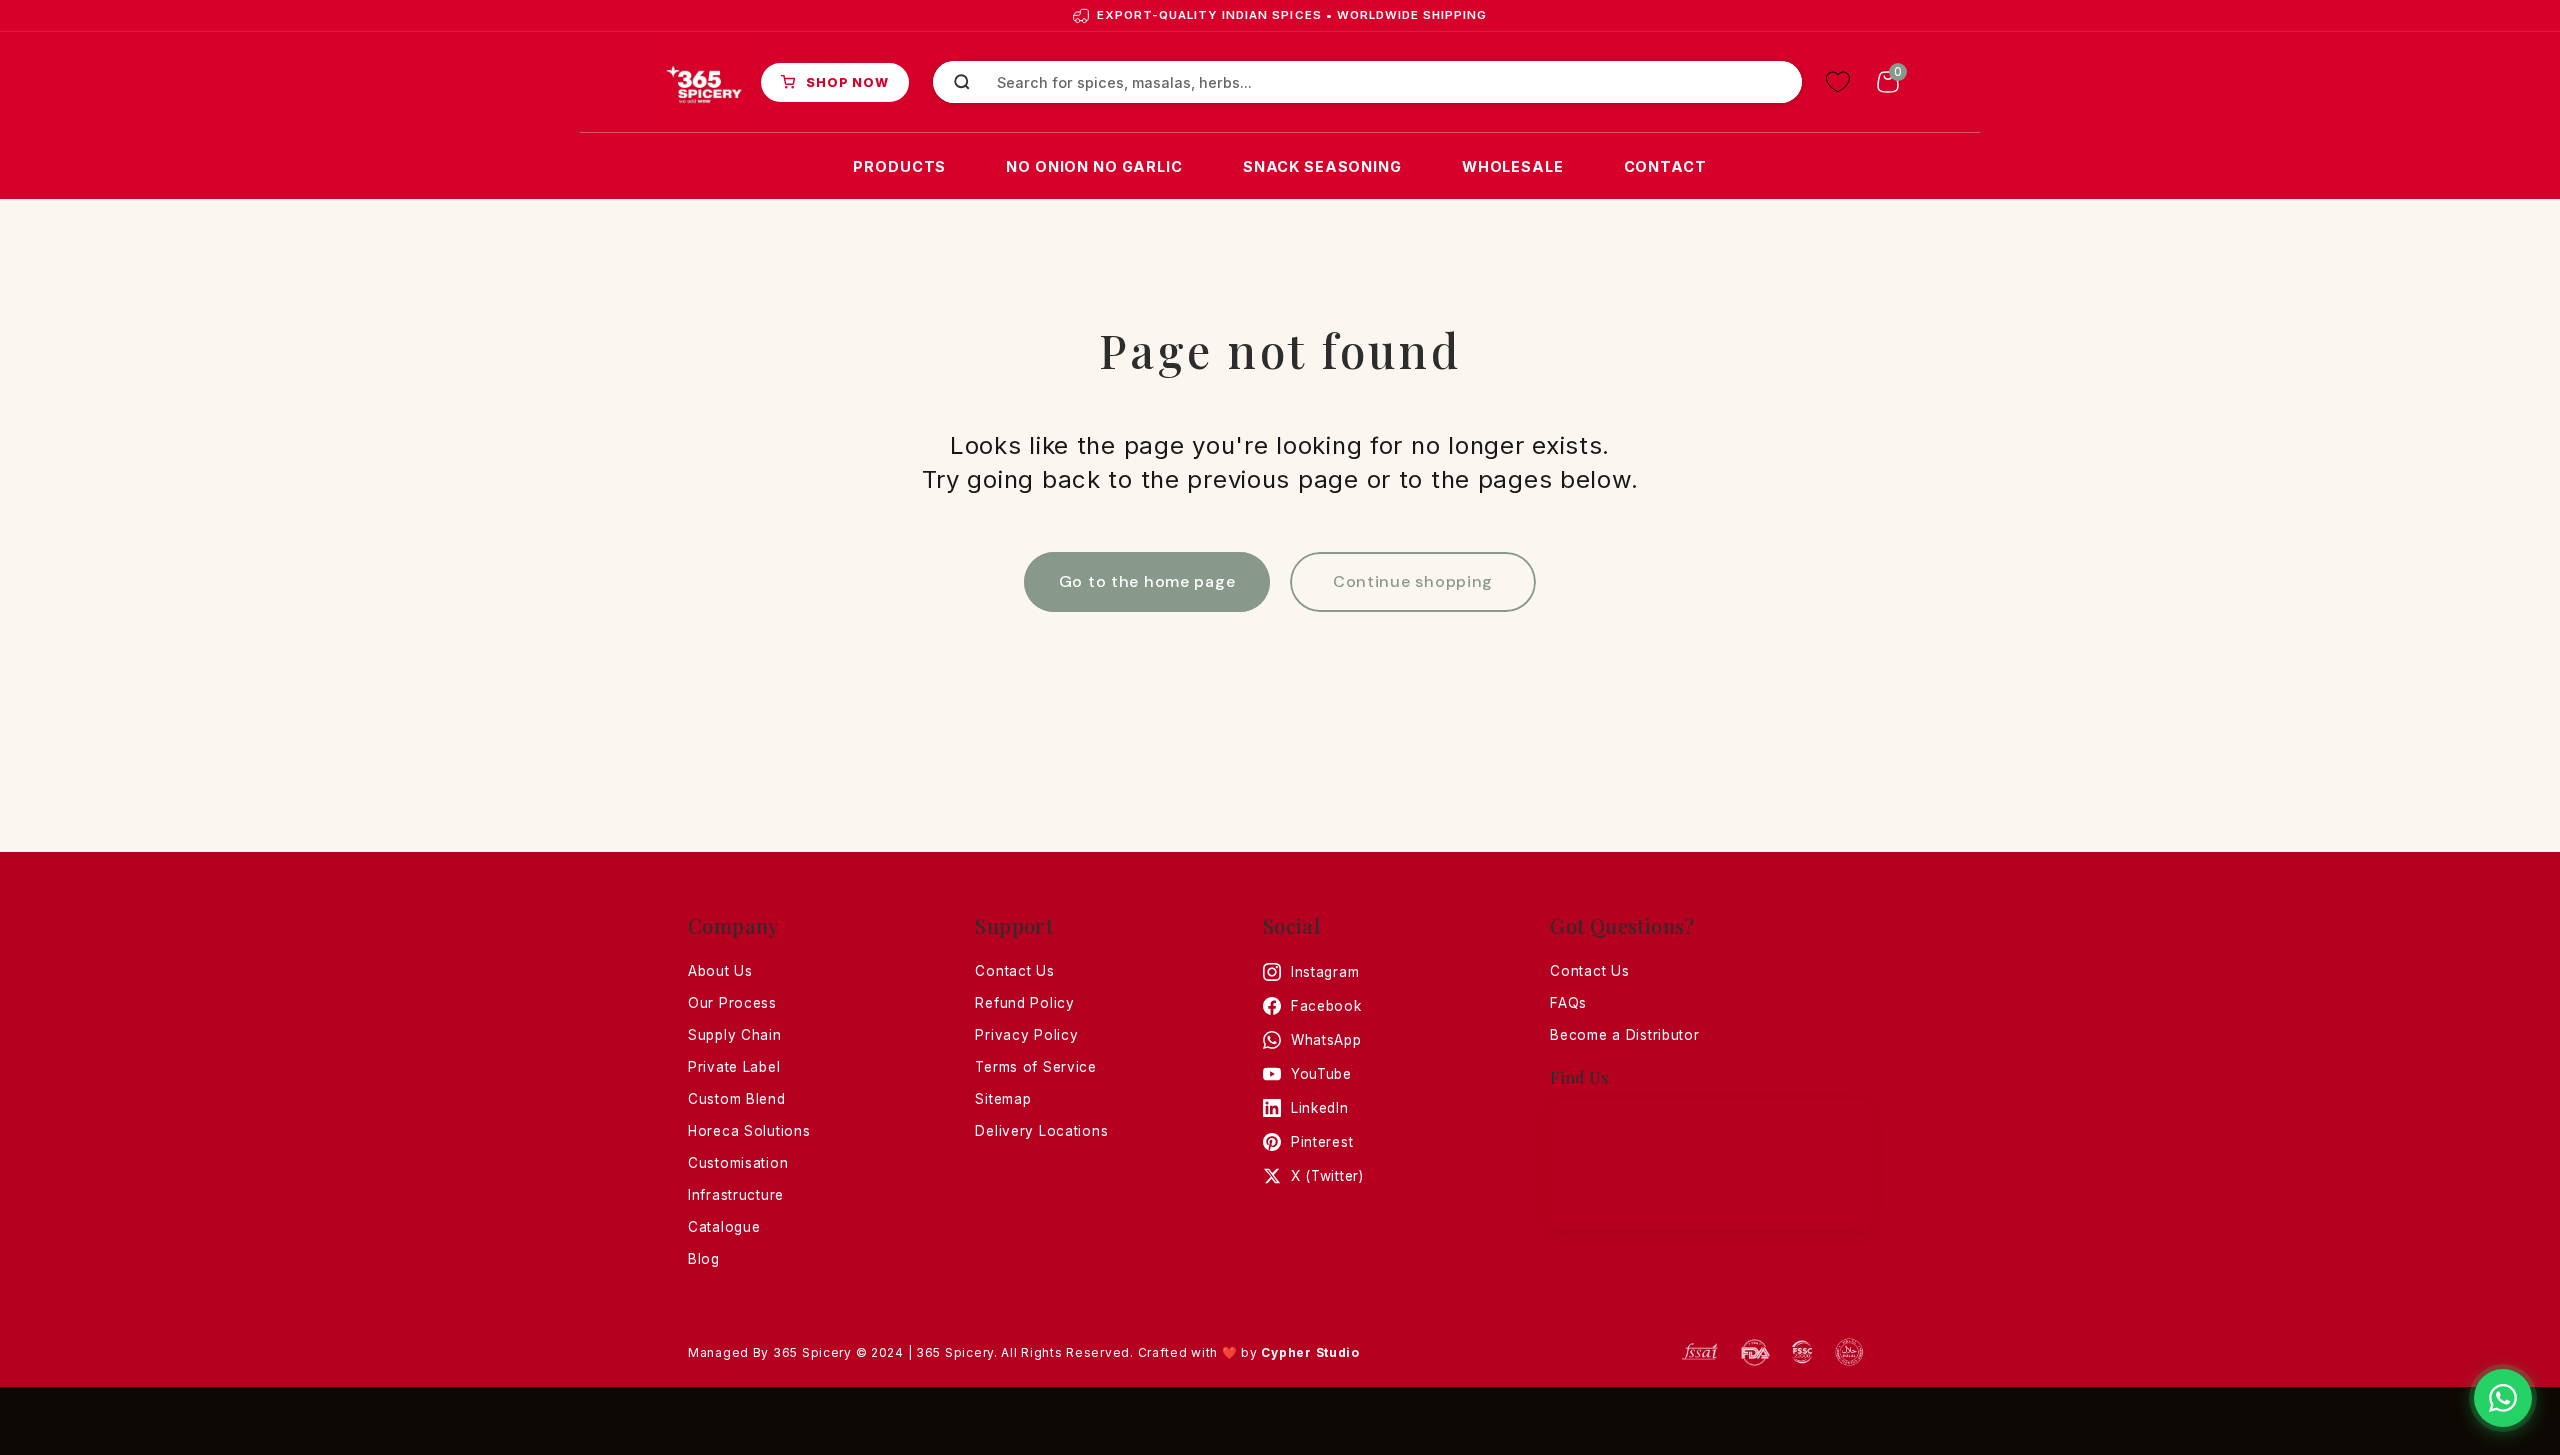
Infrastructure (736, 1195)
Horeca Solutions (749, 1131)
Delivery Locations (1041, 1131)
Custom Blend (737, 1099)
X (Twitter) (1327, 1176)
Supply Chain (735, 1035)
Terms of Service (1036, 1067)
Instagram (1325, 972)
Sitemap (1003, 1099)
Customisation (738, 1163)
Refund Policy (1024, 1003)
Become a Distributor (1624, 1035)
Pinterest (1322, 1142)
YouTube (1321, 1074)
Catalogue (724, 1227)
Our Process (732, 1003)
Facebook (1326, 1006)
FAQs (1568, 1003)
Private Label (734, 1067)
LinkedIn (1320, 1108)
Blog (704, 1259)
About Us (720, 971)
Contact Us (1014, 971)
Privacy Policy (1026, 1035)
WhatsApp (1326, 1040)
